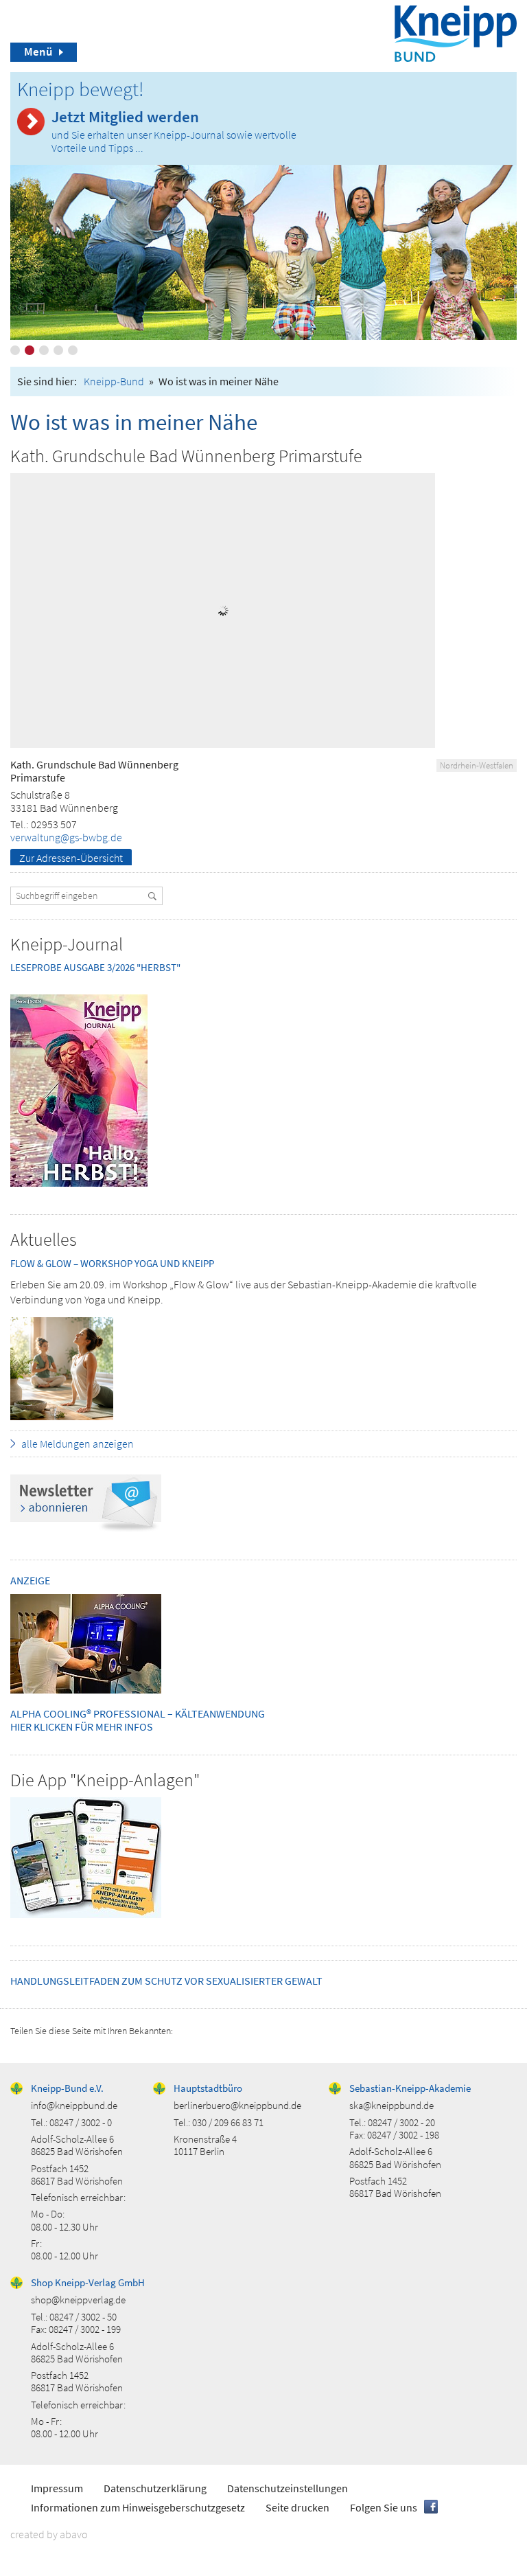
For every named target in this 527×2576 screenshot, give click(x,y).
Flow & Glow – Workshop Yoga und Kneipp (112, 1263)
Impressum (57, 2488)
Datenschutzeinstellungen (288, 2488)
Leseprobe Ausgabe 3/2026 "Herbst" (95, 967)
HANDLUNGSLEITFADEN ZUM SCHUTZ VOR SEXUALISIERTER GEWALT (166, 1981)
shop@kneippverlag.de (78, 2300)
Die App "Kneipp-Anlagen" (105, 1780)
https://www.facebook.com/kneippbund (431, 2507)
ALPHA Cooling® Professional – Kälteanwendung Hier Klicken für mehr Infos (138, 1720)
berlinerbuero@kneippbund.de (237, 2105)
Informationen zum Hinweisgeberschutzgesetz (138, 2507)
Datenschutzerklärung (155, 2488)
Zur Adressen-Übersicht (71, 858)
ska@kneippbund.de (391, 2105)
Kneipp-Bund (114, 381)
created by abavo (49, 2534)
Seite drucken (297, 2507)
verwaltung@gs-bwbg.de (66, 837)
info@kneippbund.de (74, 2105)
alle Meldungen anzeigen (78, 1444)
